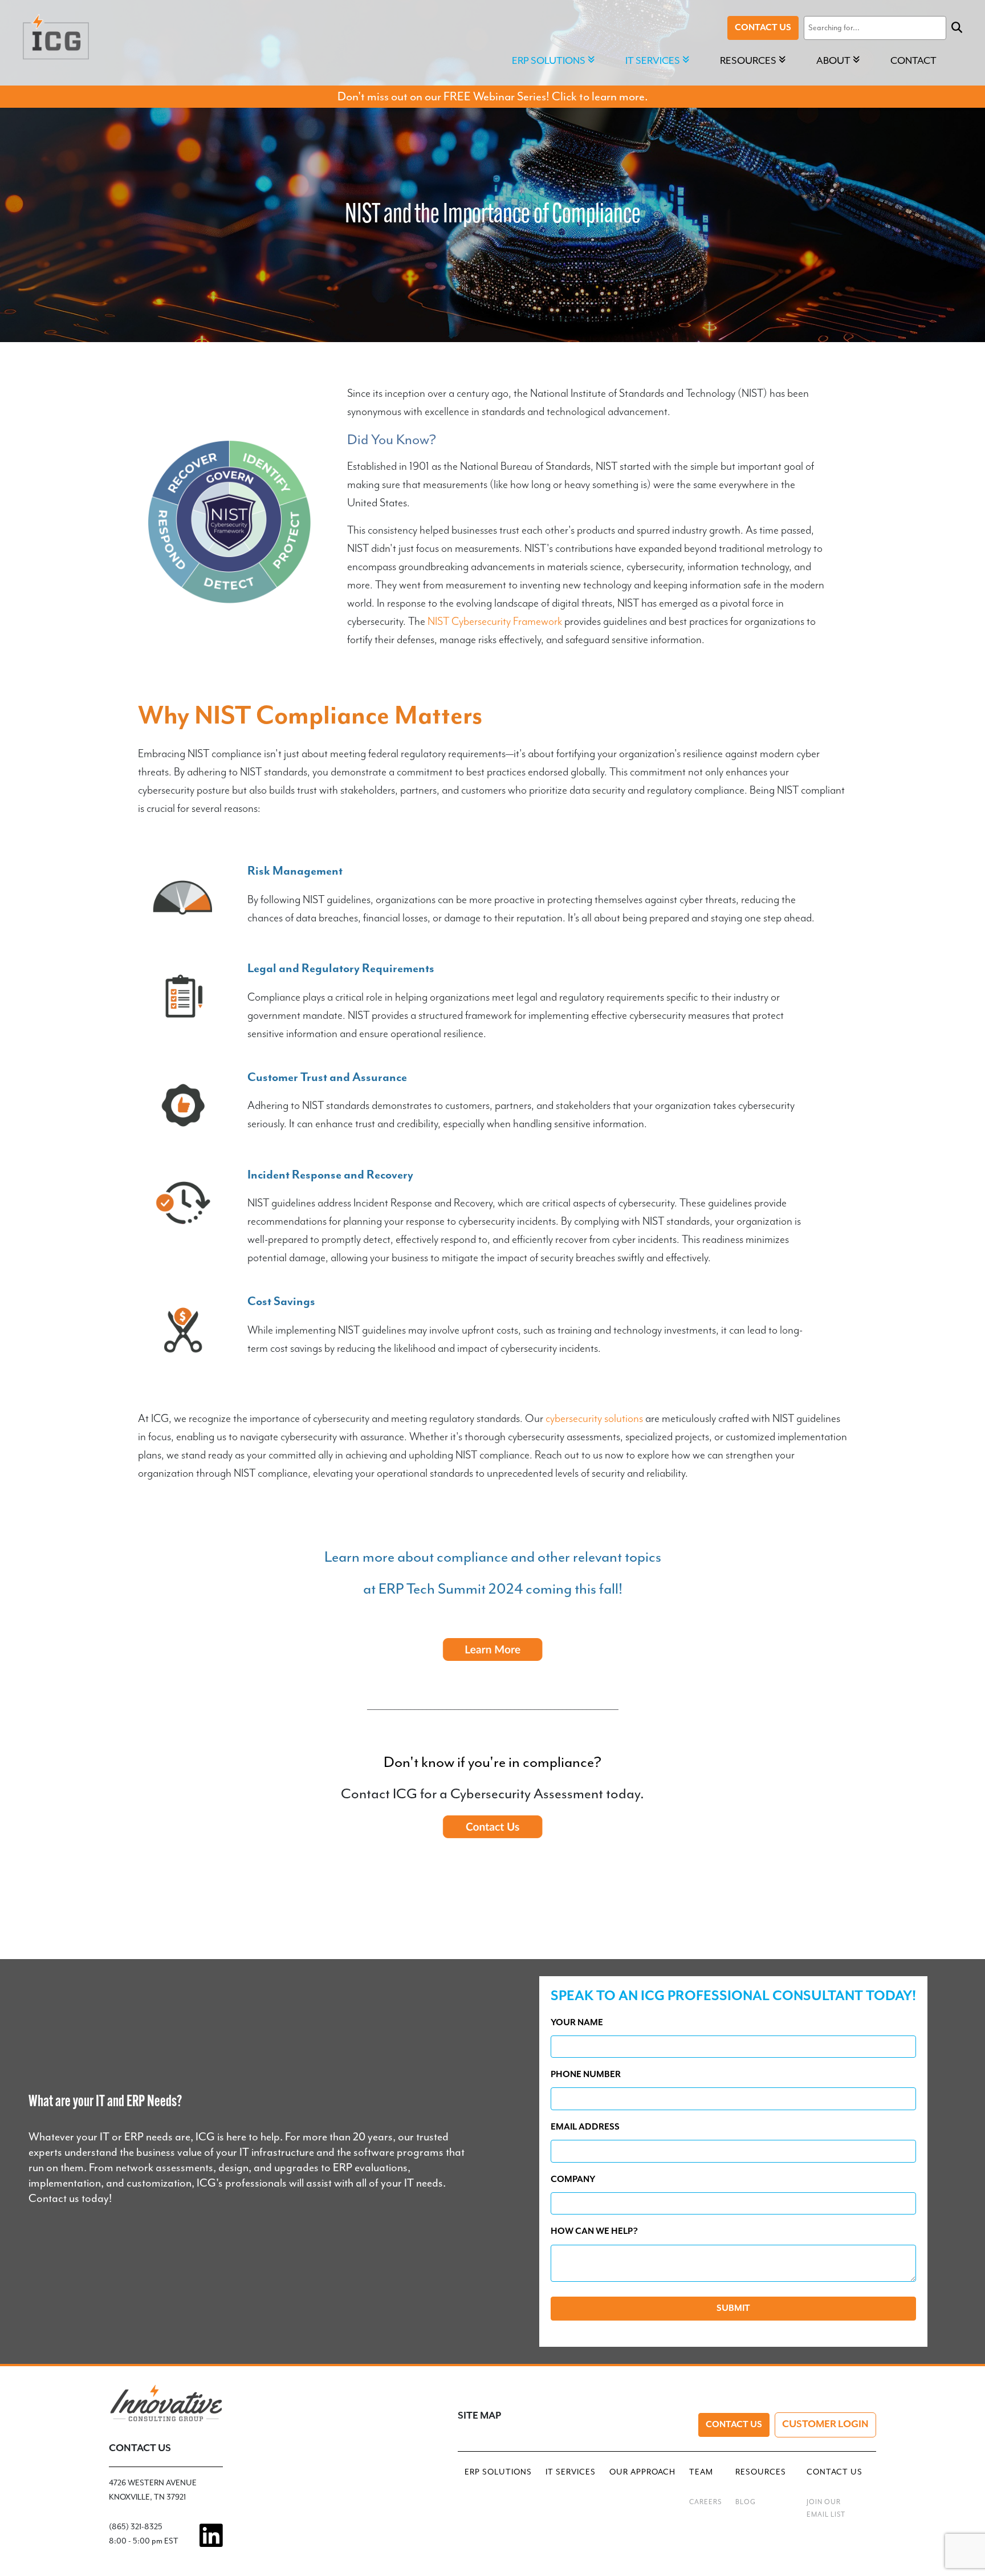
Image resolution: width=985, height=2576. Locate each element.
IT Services (571, 2472)
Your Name (577, 2023)
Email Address (585, 2127)
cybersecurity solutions (594, 1419)
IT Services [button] (653, 60)
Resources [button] (748, 60)
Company (573, 2179)
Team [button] (701, 2472)
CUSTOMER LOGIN (825, 2424)
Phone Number (586, 2075)
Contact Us (763, 28)
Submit (733, 2308)
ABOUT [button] (833, 60)
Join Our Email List (826, 2508)
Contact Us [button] (835, 2472)
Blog (746, 2502)
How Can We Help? (594, 2231)
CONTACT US (140, 2448)
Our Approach (642, 2472)
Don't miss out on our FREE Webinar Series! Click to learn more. (493, 96)
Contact (913, 60)
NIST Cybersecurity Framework (495, 622)
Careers (705, 2502)
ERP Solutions (498, 2472)
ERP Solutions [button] (549, 60)
